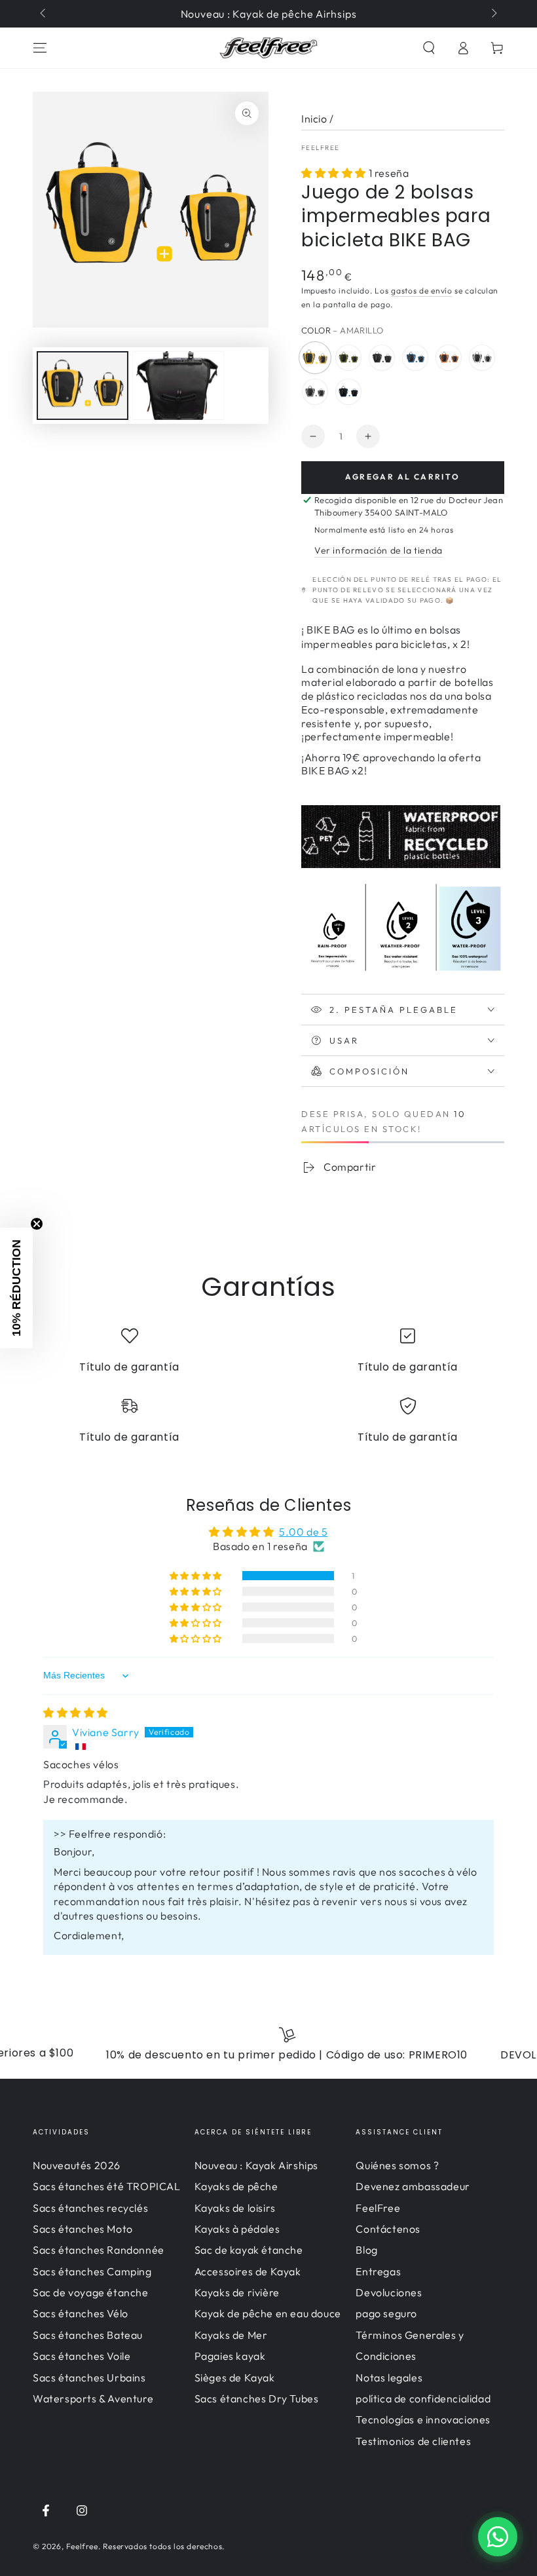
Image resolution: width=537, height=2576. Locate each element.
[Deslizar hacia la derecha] (493, 14)
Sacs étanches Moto (83, 2229)
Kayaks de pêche (236, 2186)
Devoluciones (389, 2292)
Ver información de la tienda (379, 550)
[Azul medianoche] (348, 392)
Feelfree (82, 2546)
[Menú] (40, 48)
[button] (429, 48)
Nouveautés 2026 (77, 2165)
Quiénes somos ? (397, 2165)
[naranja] (449, 358)
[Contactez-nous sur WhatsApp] (498, 2537)
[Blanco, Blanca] (482, 358)
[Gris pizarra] (315, 392)
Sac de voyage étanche (91, 2292)
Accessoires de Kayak (248, 2271)
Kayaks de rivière (237, 2292)
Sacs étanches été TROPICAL (107, 2186)
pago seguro (386, 2313)
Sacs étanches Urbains (89, 2377)
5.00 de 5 (303, 1532)
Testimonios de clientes (413, 2441)
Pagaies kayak (230, 2356)
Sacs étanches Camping (92, 2271)
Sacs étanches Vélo (81, 2313)
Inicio (314, 119)
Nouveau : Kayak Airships (256, 2165)
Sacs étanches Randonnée (99, 2250)
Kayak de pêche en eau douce (268, 2313)
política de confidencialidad (423, 2398)
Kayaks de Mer (231, 2335)
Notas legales (389, 2377)
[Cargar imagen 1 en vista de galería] (83, 386)
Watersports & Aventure (93, 2398)
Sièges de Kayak (235, 2377)
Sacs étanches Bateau (88, 2335)
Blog (366, 2250)
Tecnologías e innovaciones (423, 2419)
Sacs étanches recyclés (90, 2208)
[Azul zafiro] (415, 358)
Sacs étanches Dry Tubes (257, 2398)
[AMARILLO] (315, 358)
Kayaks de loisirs (235, 2208)
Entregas (378, 2271)
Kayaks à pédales (237, 2229)
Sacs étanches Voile (82, 2356)
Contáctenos (388, 2229)
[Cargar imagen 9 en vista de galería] (178, 386)
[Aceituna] (348, 358)
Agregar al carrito (402, 477)
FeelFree (320, 148)
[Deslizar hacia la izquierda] (44, 14)
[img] (76, 1713)
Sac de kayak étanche (249, 2250)
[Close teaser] (37, 1224)
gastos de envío (422, 291)
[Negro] (382, 358)
